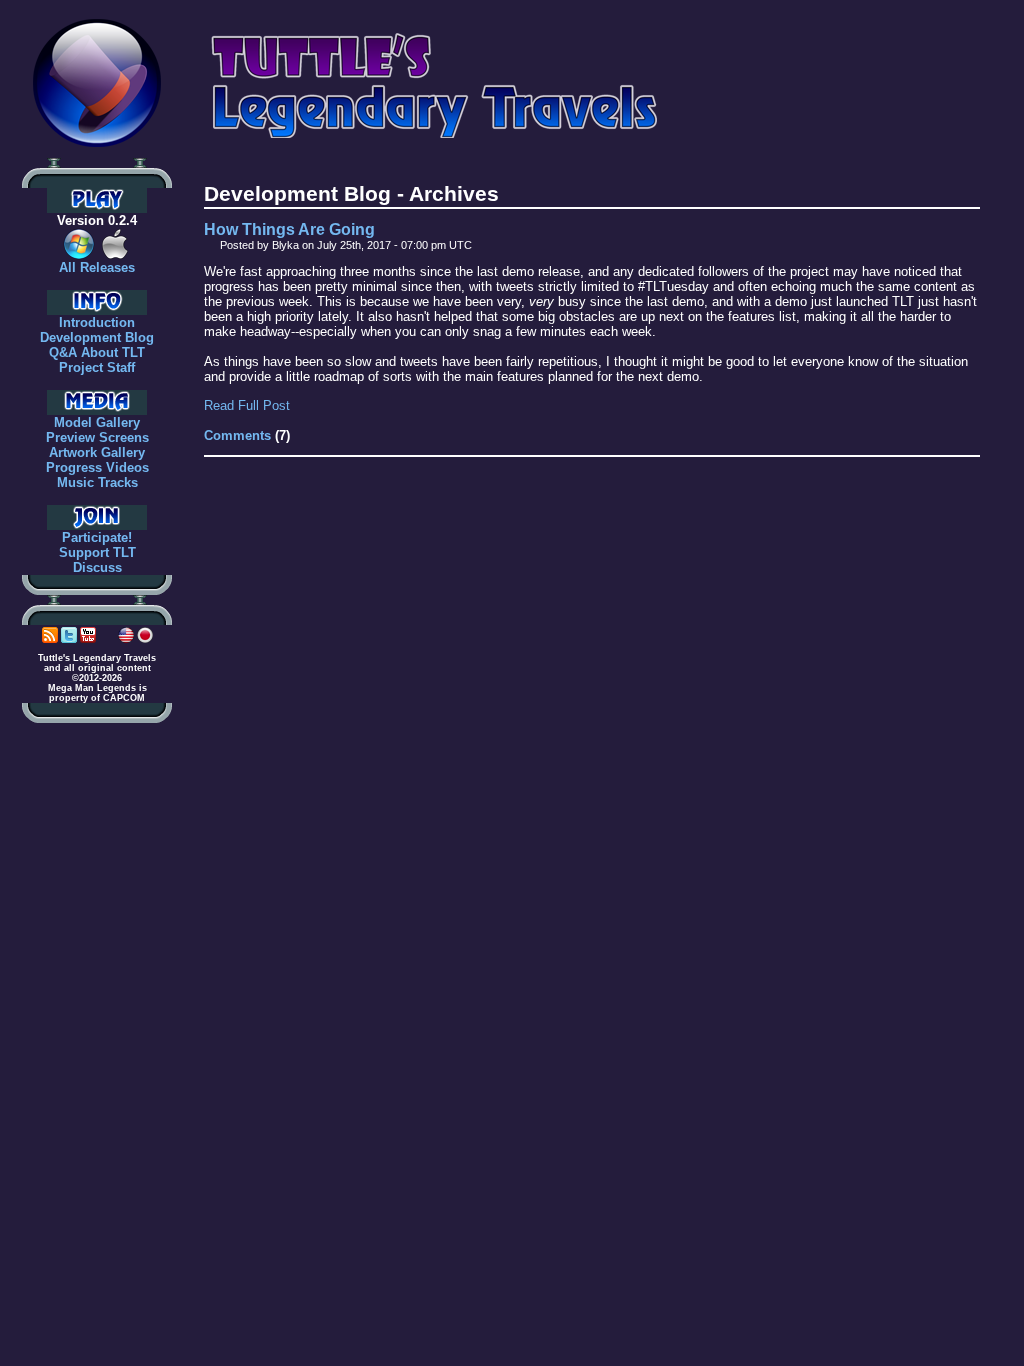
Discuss (97, 567)
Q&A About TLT (97, 352)
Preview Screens (97, 437)
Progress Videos (97, 467)
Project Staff (97, 367)
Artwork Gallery (97, 452)
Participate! (97, 537)
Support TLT (97, 552)
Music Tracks (97, 482)
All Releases (97, 267)
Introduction (97, 322)
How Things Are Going (289, 229)
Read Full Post (247, 405)
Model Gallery (97, 422)
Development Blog (97, 337)
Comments (237, 435)
